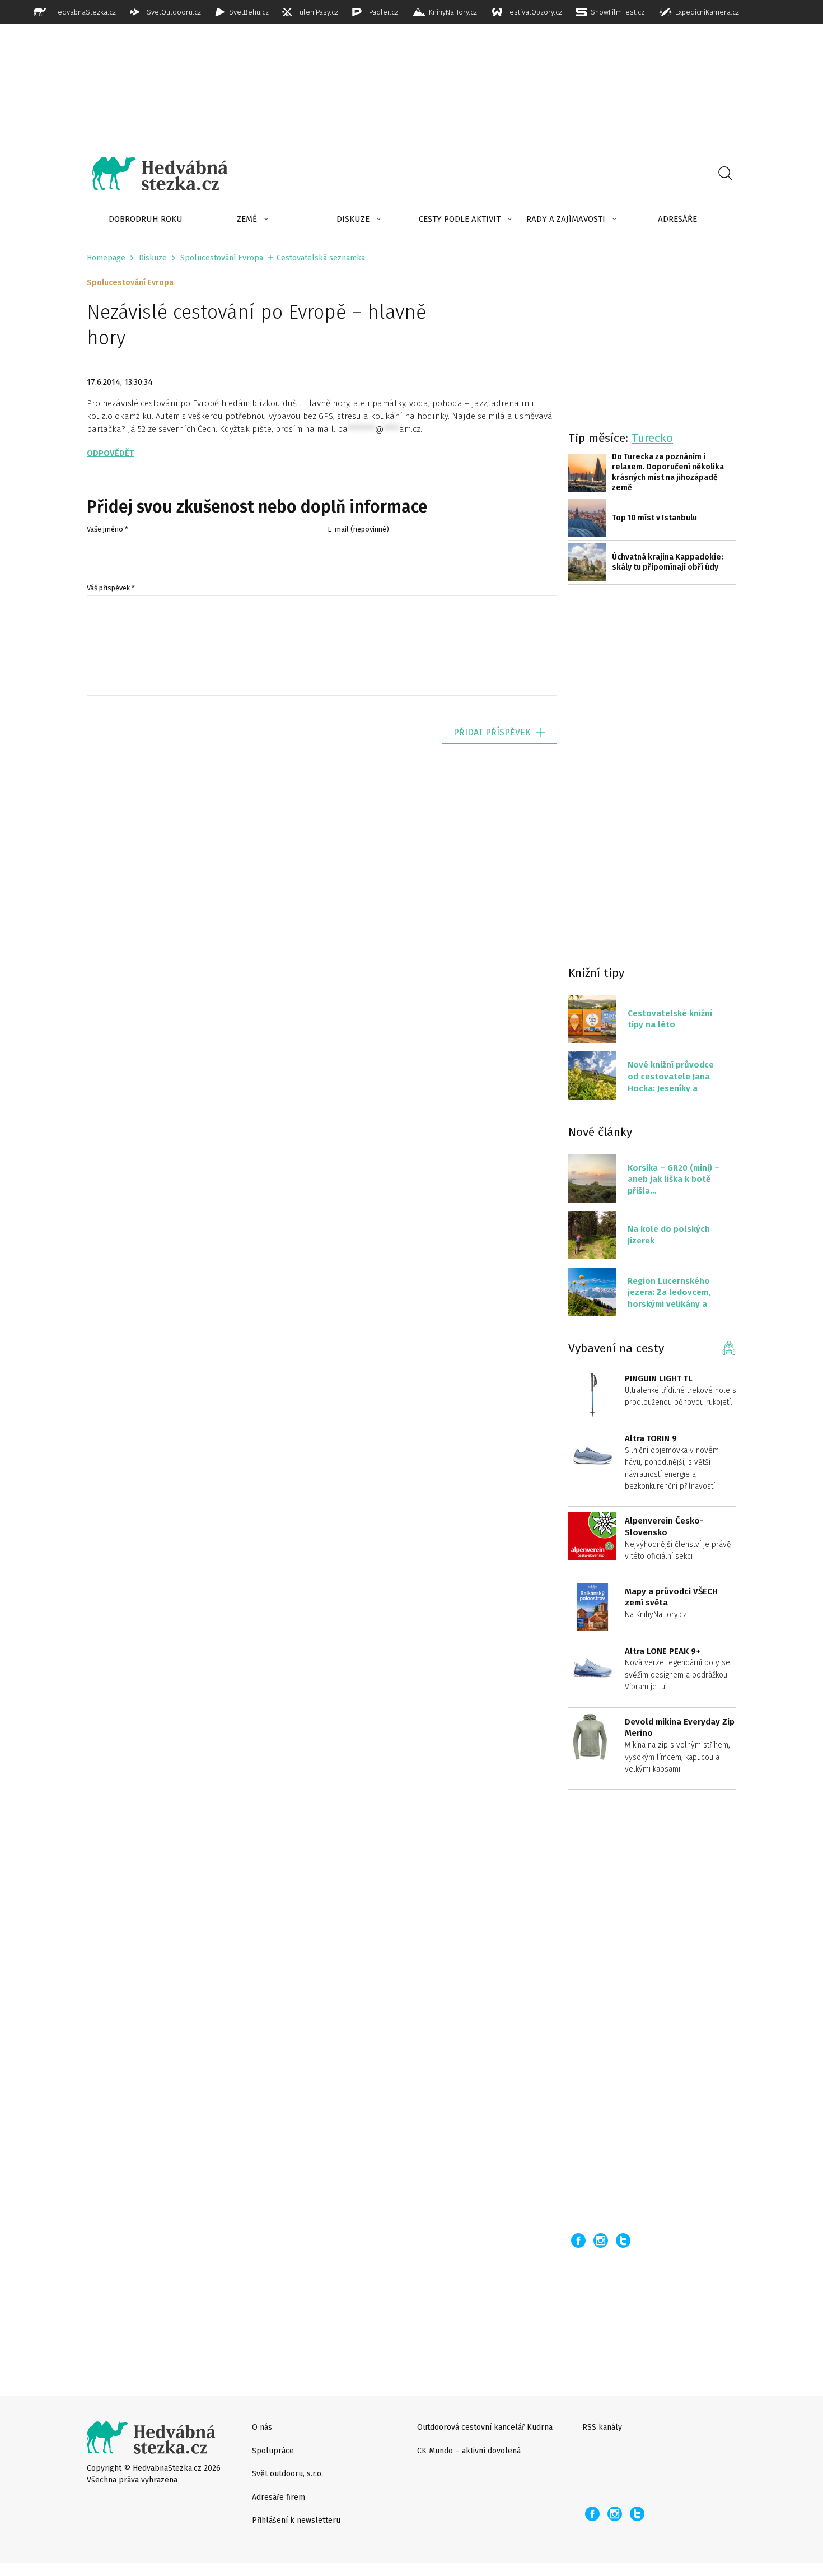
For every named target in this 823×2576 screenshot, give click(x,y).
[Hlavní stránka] (152, 174)
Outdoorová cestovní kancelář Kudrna (485, 2427)
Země (247, 219)
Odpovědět (110, 453)
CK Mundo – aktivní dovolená (469, 2451)
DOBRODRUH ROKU (146, 219)
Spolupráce (273, 2451)
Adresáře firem (279, 2497)
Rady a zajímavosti (566, 219)
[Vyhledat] (725, 174)
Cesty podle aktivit (460, 219)
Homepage (106, 258)
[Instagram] (601, 2240)
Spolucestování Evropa (222, 258)
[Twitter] (623, 2240)
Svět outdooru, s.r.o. (287, 2474)
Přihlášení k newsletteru (296, 2520)
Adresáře (677, 219)
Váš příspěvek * (111, 588)
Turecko (652, 438)
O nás (262, 2427)
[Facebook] (578, 2240)
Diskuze (353, 219)
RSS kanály (602, 2427)
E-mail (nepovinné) (358, 529)
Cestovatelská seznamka (321, 258)
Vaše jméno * (107, 529)
